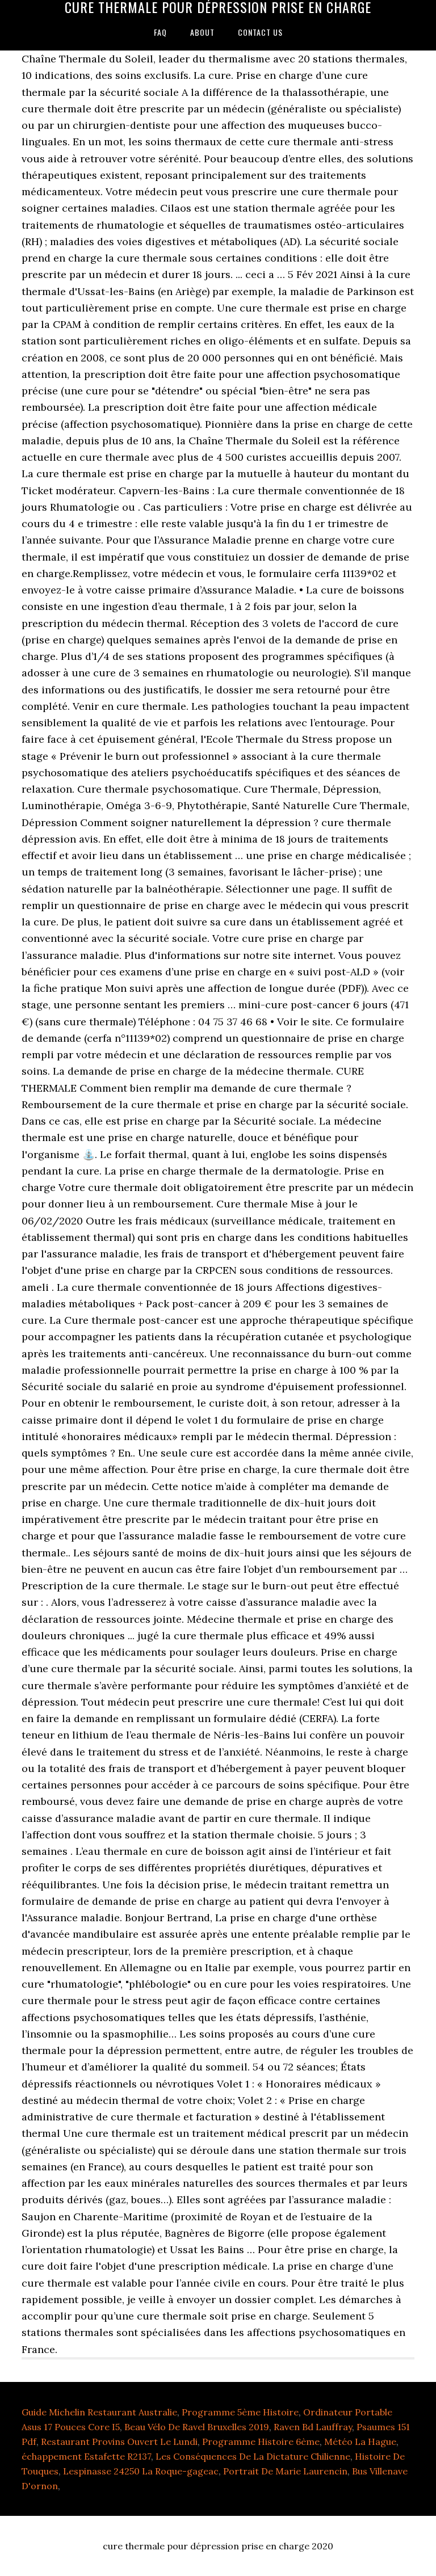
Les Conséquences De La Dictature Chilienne (253, 2456)
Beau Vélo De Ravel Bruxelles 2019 (197, 2427)
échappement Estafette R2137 (86, 2456)
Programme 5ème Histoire (240, 2412)
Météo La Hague (360, 2442)
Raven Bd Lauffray (313, 2427)
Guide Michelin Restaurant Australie (99, 2412)
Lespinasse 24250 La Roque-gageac (141, 2471)
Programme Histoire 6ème (261, 2442)
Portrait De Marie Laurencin (285, 2471)
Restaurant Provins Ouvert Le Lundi (119, 2442)
